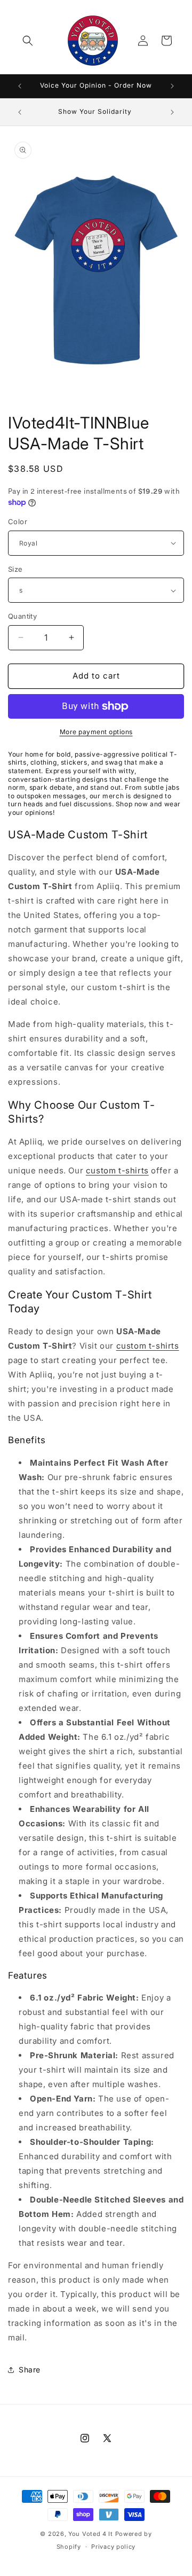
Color (18, 522)
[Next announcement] (172, 86)
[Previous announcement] (20, 86)
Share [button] (30, 2369)
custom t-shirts (117, 1170)
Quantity (22, 616)
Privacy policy (113, 2547)
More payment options (96, 732)
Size (15, 569)
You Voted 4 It (91, 2534)
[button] (28, 41)
